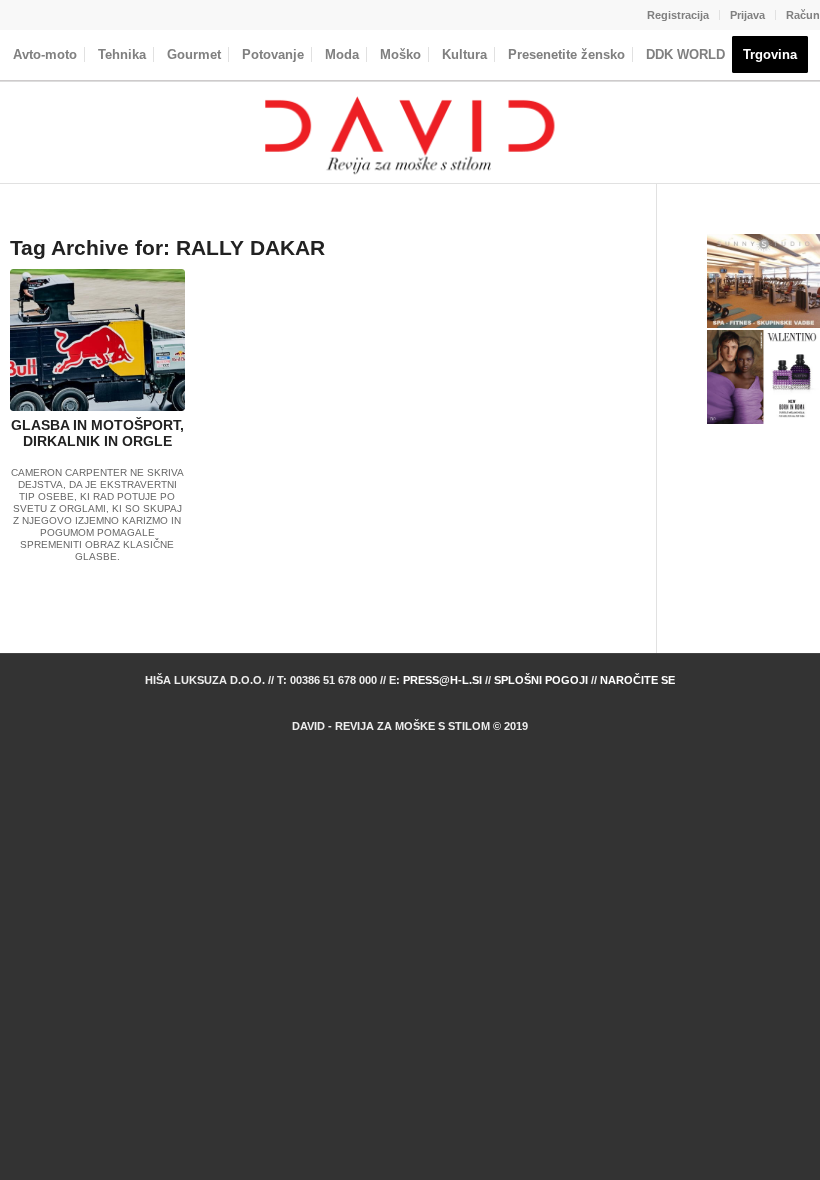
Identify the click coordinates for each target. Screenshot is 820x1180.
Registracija (678, 15)
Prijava (747, 15)
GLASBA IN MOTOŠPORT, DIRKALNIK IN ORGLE (97, 433)
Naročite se (637, 680)
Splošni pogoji (541, 680)
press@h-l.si (442, 680)
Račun (803, 15)
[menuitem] (678, 15)
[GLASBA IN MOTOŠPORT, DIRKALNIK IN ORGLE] (97, 339)
